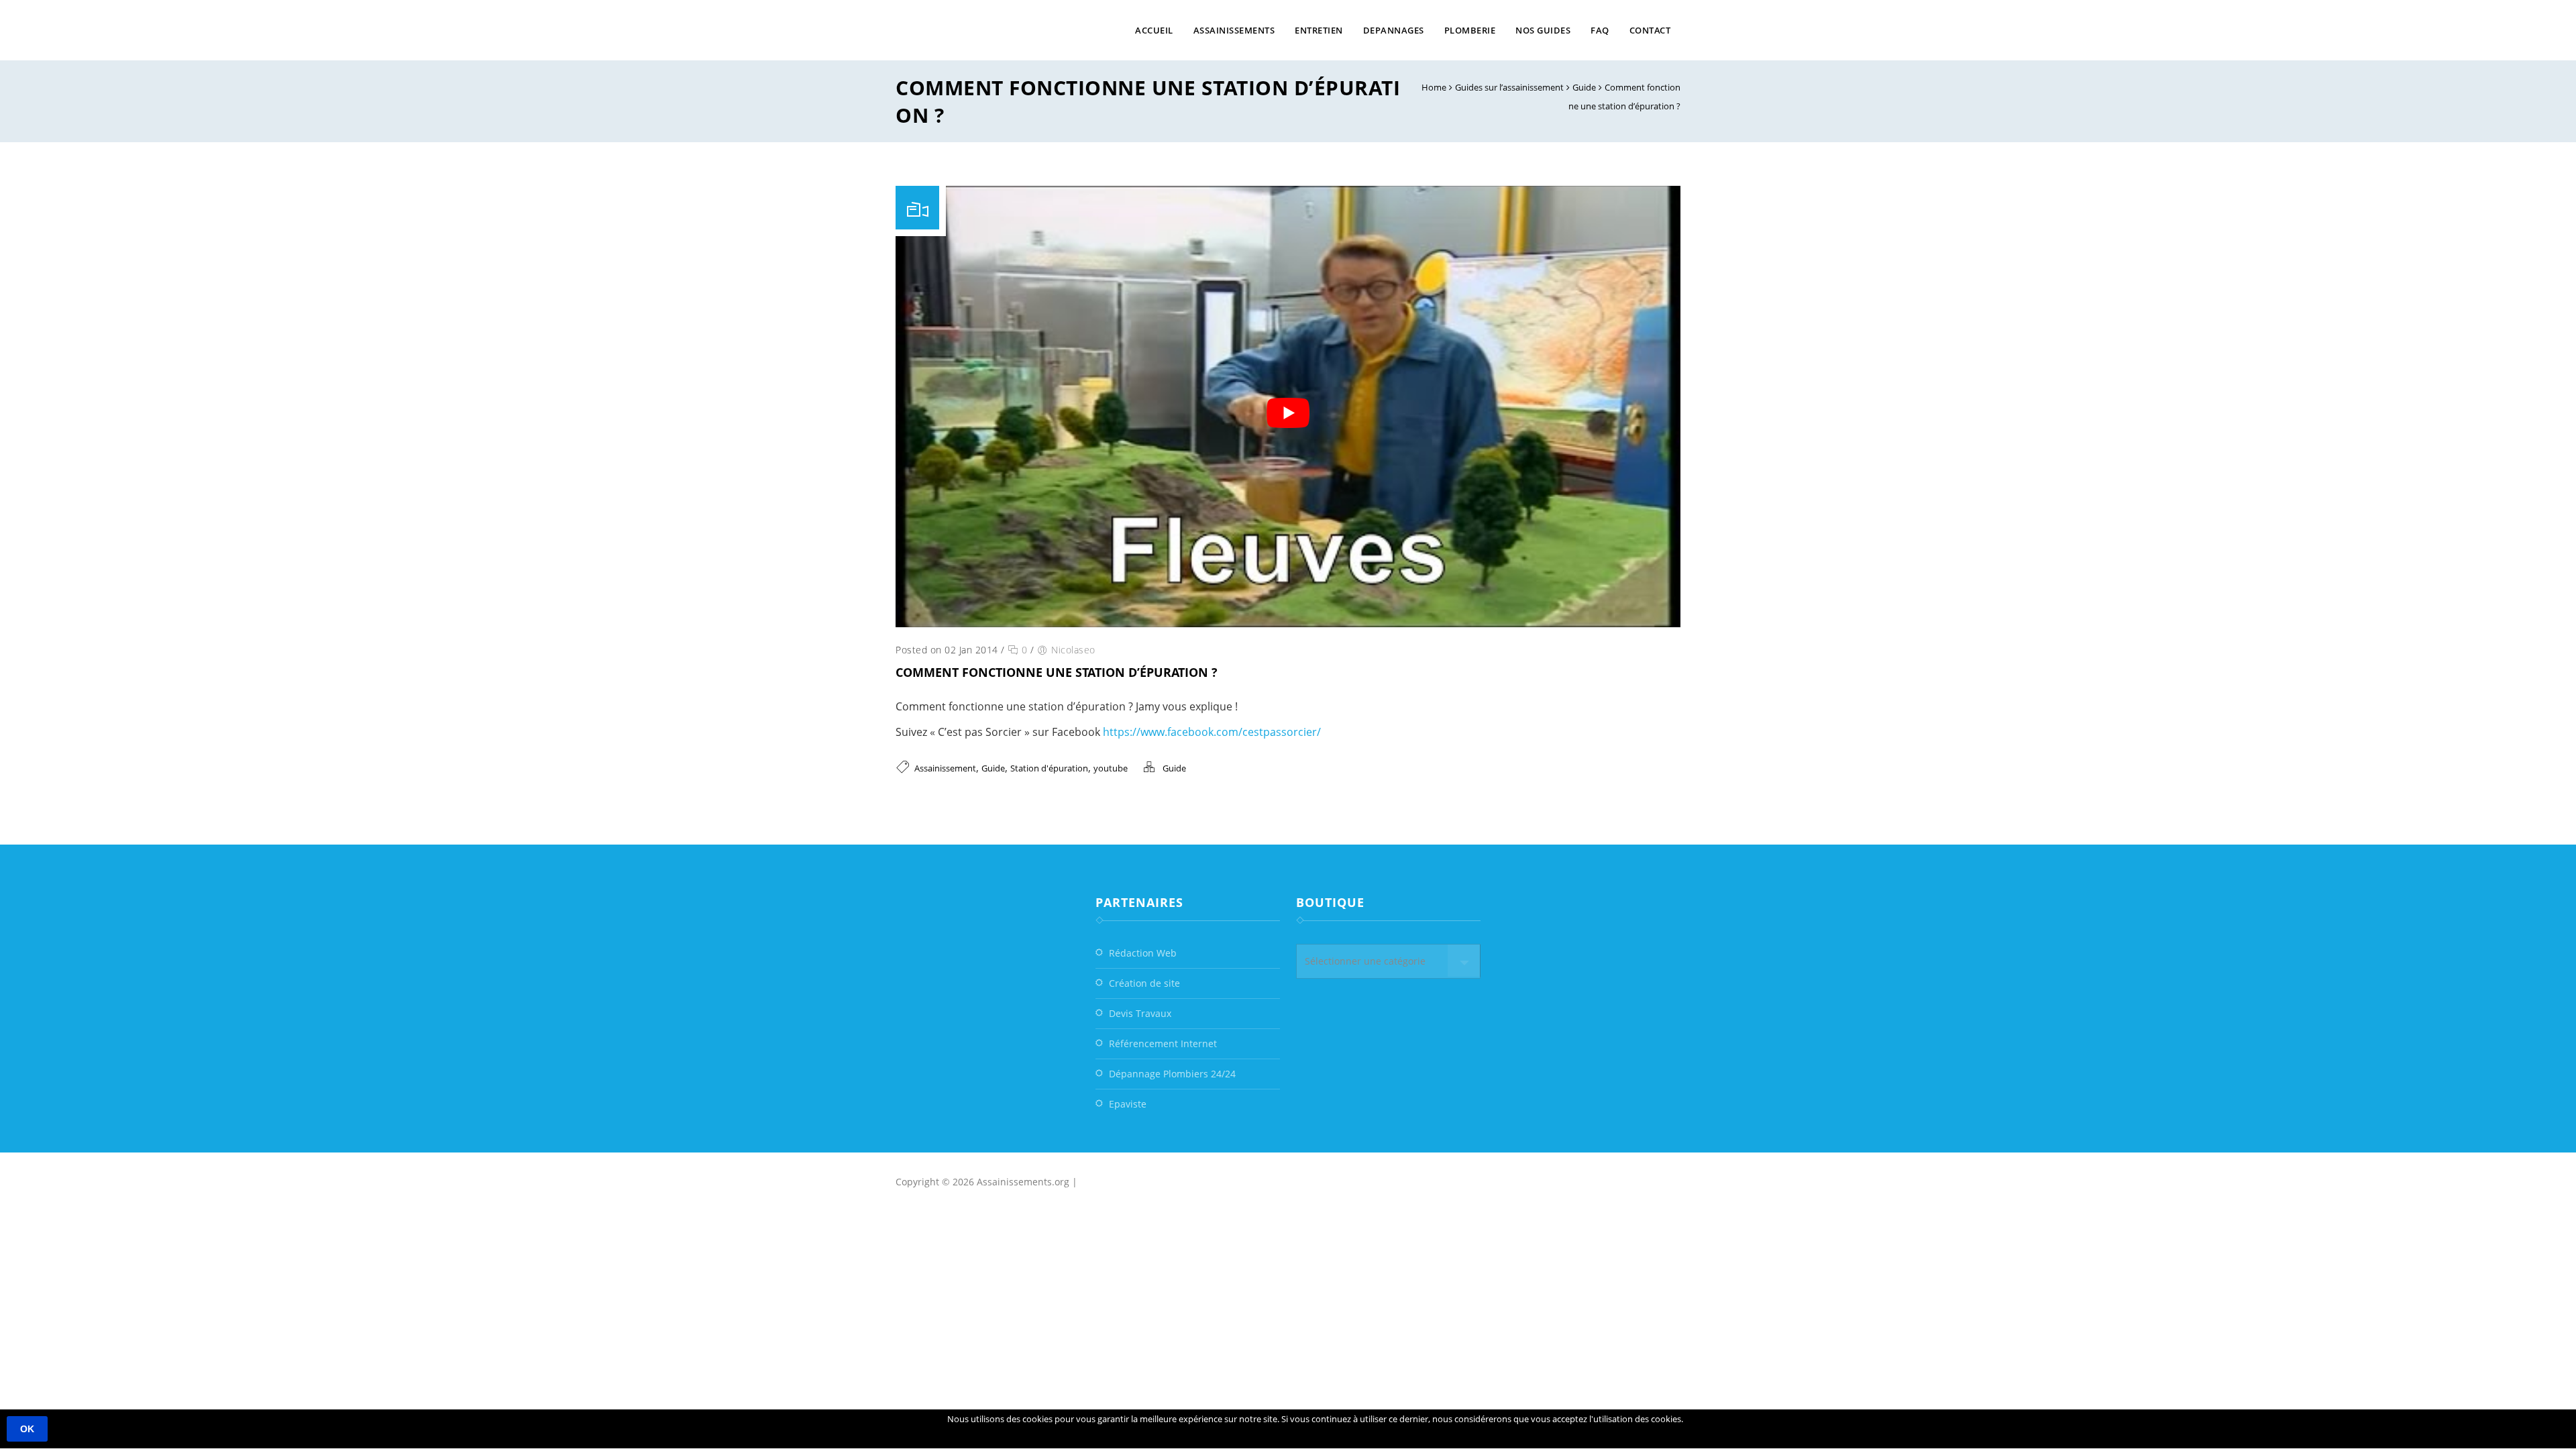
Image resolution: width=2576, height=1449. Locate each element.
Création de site (1144, 983)
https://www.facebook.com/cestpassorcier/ (1212, 732)
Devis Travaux (1140, 1013)
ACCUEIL (1154, 30)
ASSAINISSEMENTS (1234, 30)
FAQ (1600, 30)
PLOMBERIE (1470, 30)
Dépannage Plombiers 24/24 (1172, 1074)
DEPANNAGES (1394, 30)
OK (27, 1429)
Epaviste (1128, 1104)
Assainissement (945, 768)
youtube (1111, 768)
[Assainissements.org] (1000, 30)
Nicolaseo (1073, 650)
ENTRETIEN (1319, 30)
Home (1434, 87)
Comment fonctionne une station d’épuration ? (1057, 672)
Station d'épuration (1049, 768)
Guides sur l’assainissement (1509, 87)
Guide (1584, 87)
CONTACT (1650, 30)
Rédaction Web (1143, 953)
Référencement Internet (1163, 1043)
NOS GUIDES (1543, 30)
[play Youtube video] (1288, 413)
